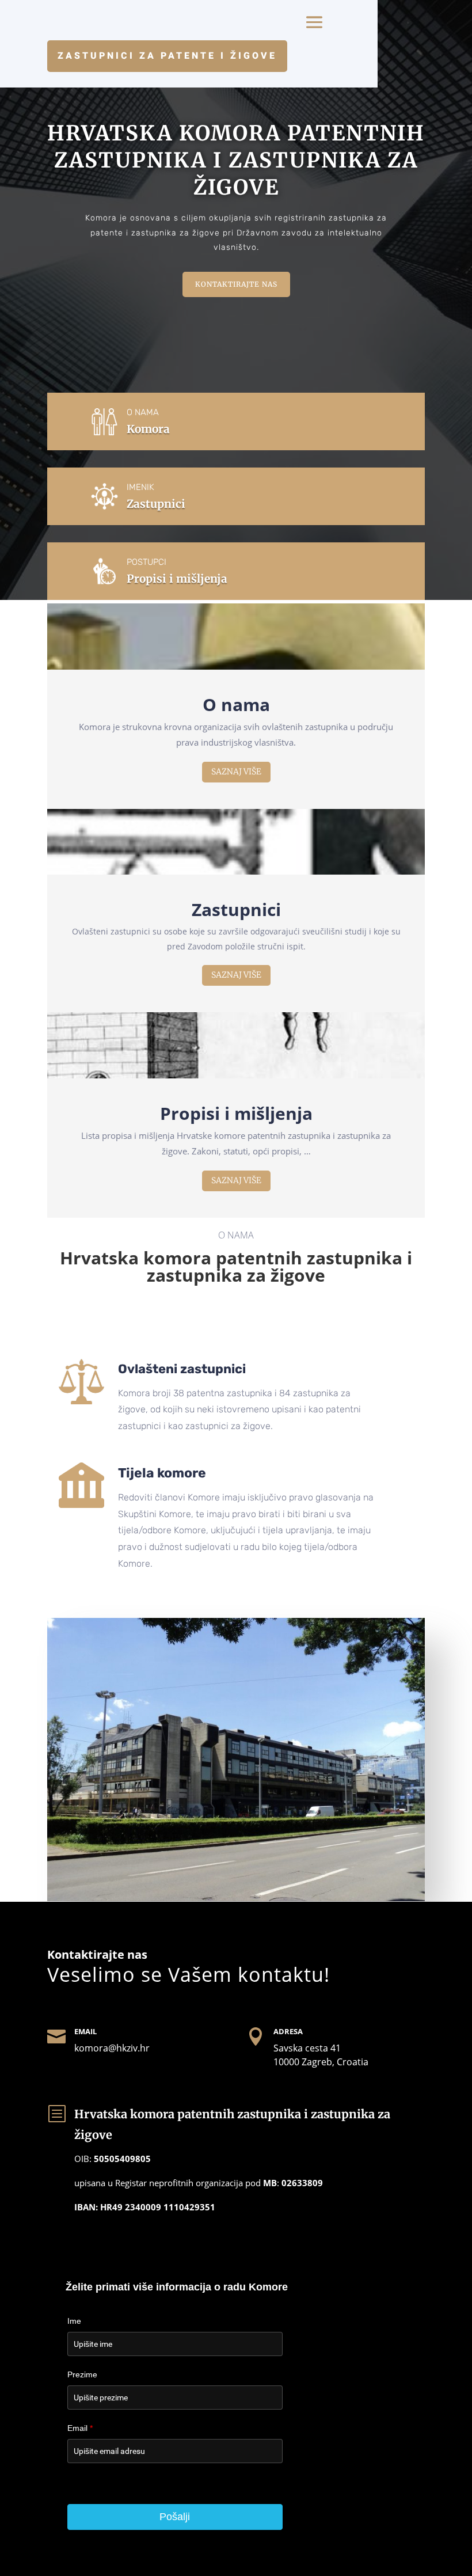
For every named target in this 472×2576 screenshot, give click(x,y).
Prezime (82, 2374)
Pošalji (175, 2517)
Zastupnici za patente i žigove (167, 56)
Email (80, 2428)
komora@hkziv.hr (112, 2048)
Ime (74, 2321)
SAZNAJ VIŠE (236, 772)
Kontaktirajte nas (236, 284)
